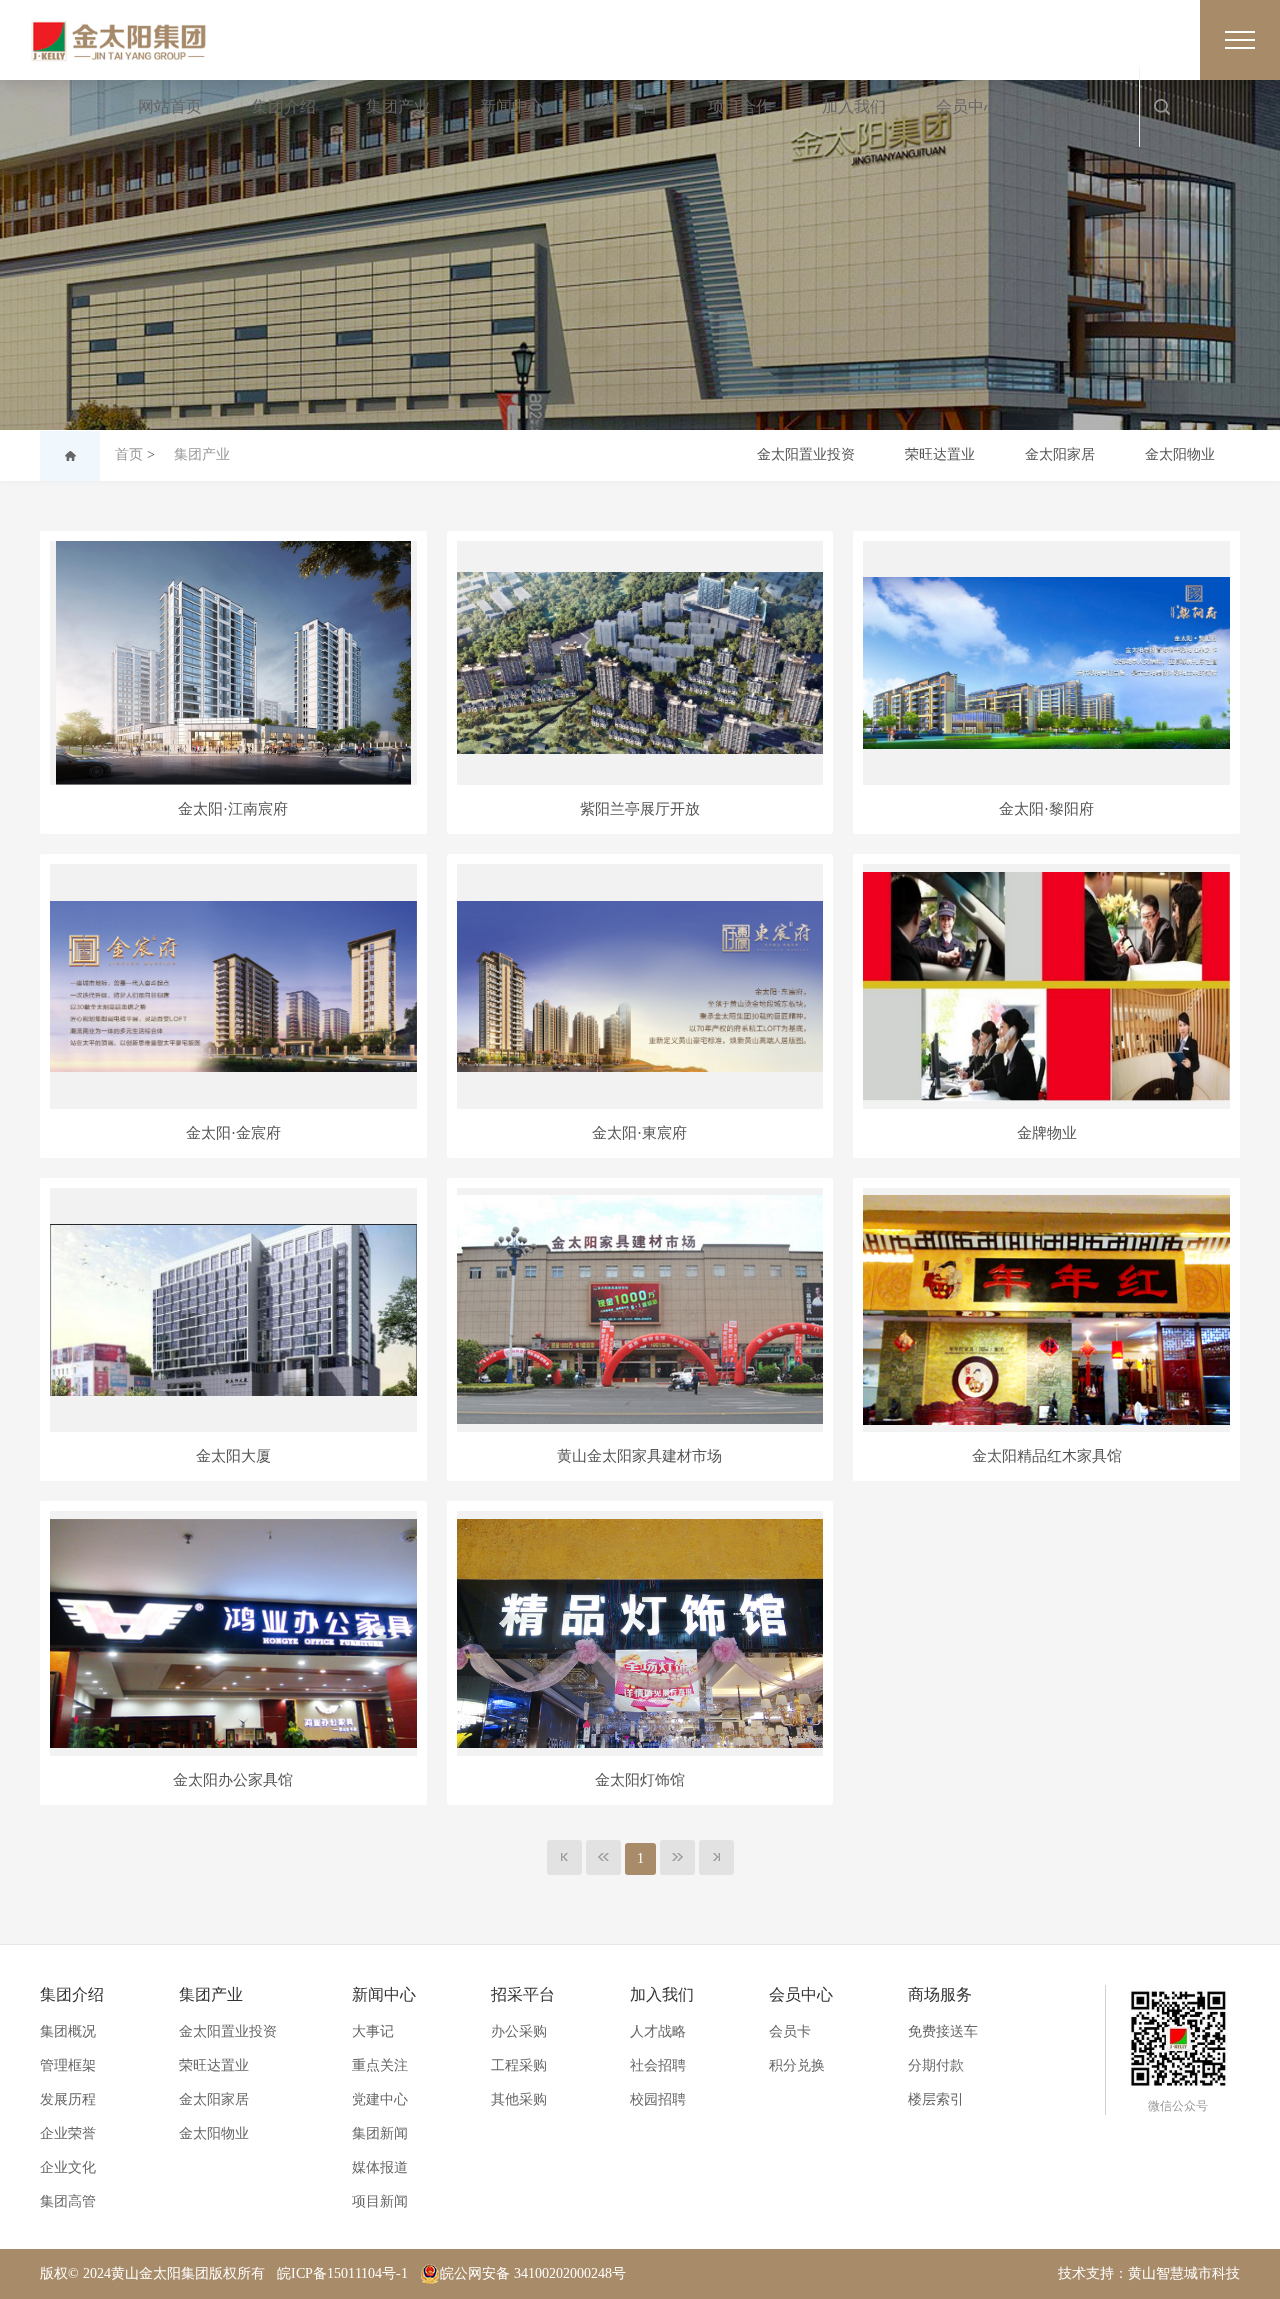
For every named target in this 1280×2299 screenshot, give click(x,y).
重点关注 (380, 2065)
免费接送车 (943, 2031)
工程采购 (519, 2065)
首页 (129, 454)
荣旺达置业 (940, 454)
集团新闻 (380, 2133)
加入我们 (854, 106)
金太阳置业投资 (806, 454)
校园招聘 (658, 2099)
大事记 (373, 2031)
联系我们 (1082, 106)
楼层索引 (936, 2099)
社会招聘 (658, 2065)
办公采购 (519, 2031)
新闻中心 (512, 106)
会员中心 (968, 106)
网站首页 (170, 106)
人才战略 (658, 2031)
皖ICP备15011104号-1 (342, 2273)
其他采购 (519, 2099)
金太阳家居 (1060, 454)
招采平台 (626, 106)
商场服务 (940, 1994)
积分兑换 (797, 2065)
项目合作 (740, 106)
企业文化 (68, 2167)
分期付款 (936, 2065)
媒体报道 (380, 2167)
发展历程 (68, 2099)
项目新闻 (380, 2201)
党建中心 (380, 2099)
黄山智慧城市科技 (1184, 2273)
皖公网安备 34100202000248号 (533, 2273)
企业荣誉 (68, 2133)
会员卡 (790, 2031)
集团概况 (68, 2031)
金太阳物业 (1180, 454)
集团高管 (68, 2201)
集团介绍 (284, 106)
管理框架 (68, 2065)
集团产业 (398, 106)
